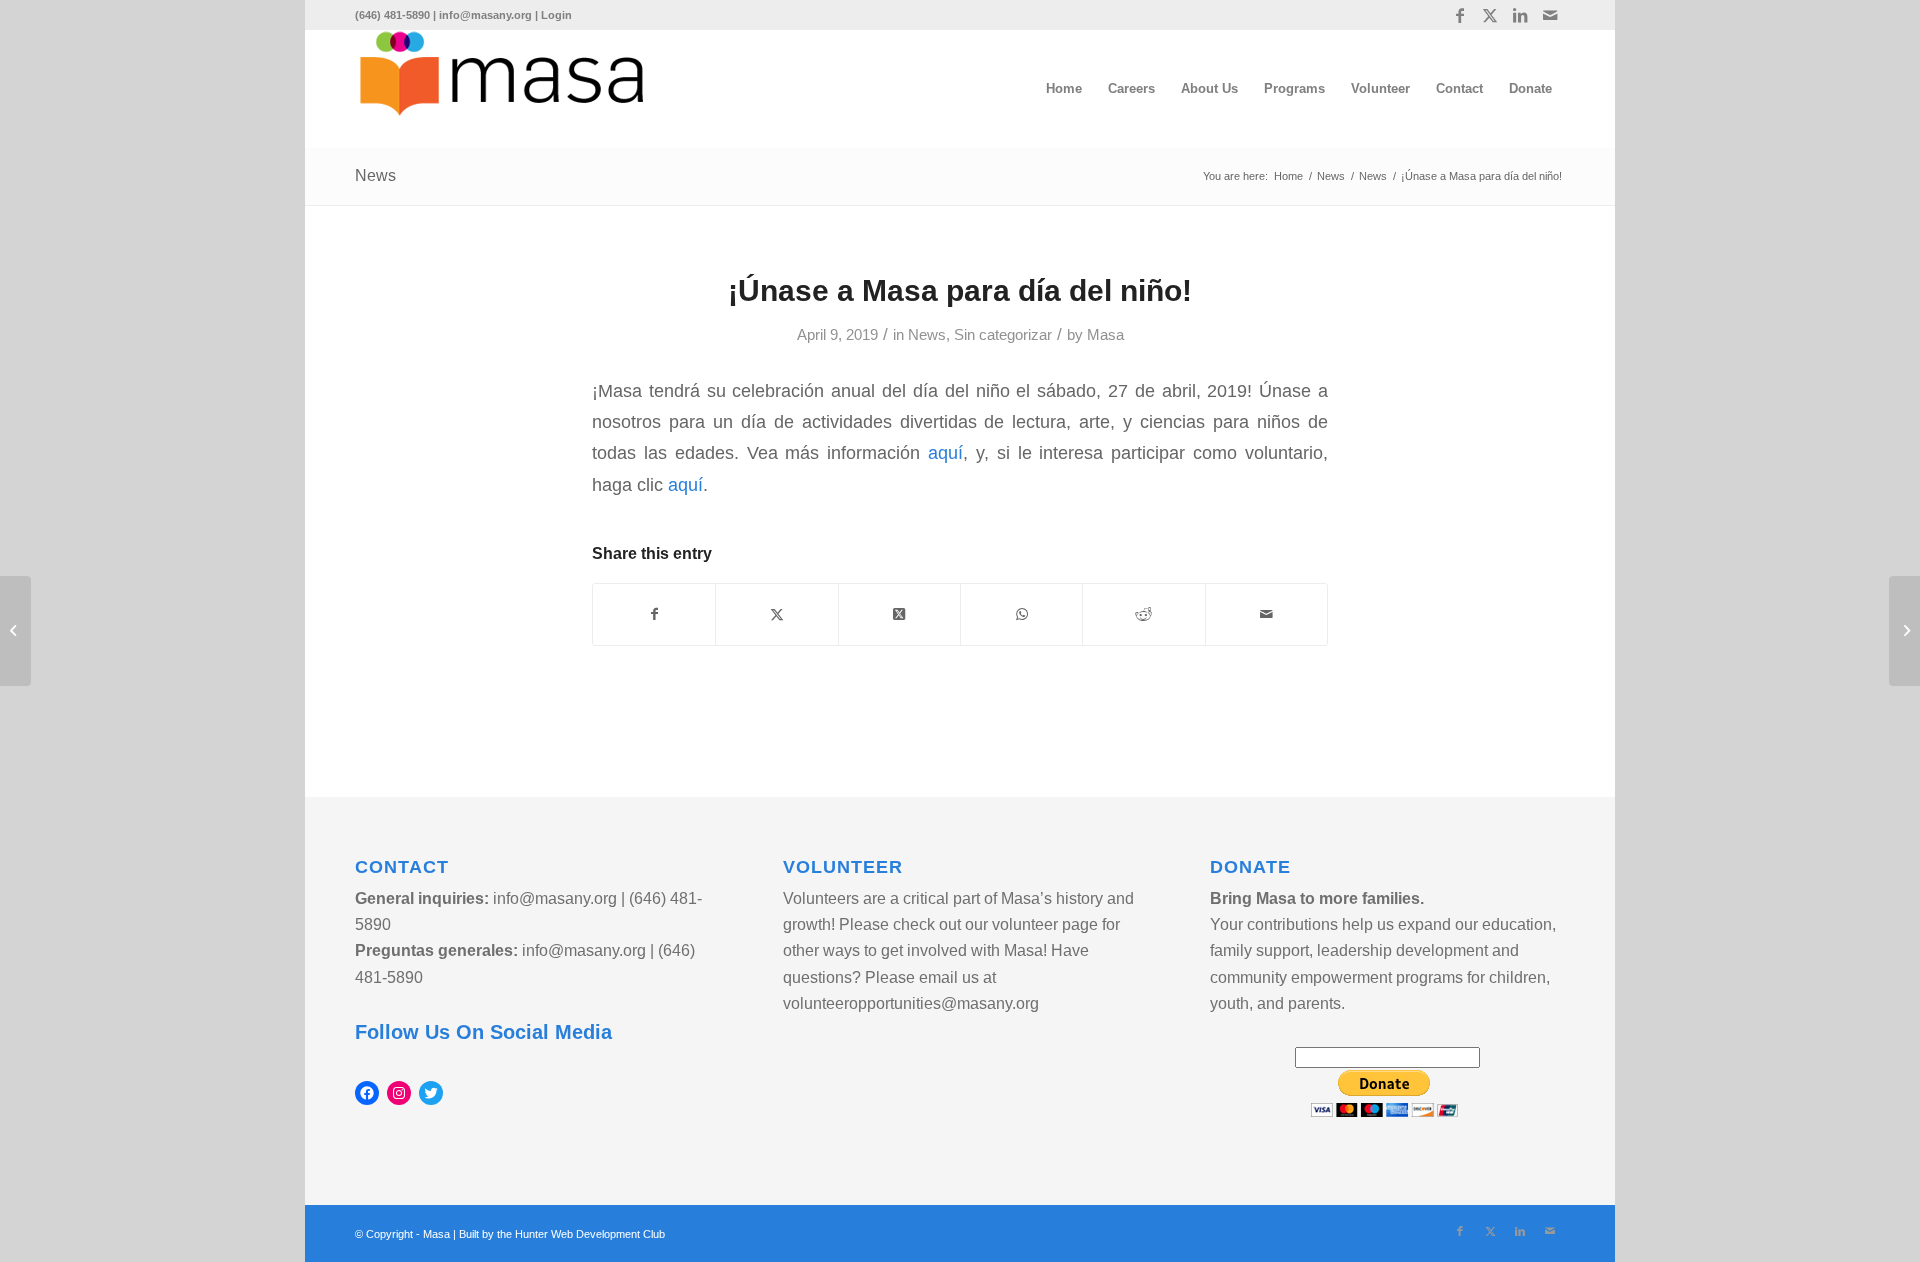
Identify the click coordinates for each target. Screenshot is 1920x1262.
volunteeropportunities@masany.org (911, 1003)
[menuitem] (1064, 89)
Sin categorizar (1003, 335)
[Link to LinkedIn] (1519, 15)
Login (556, 15)
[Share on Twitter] (776, 614)
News (375, 175)
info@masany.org (485, 15)
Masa (1105, 335)
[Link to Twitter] (1489, 15)
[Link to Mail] (1550, 15)
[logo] (501, 89)
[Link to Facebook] (1459, 15)
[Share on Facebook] (654, 614)
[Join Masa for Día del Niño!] (15, 631)
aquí (945, 452)
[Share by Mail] (1266, 614)
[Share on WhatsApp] (1021, 614)
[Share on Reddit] (1143, 614)
